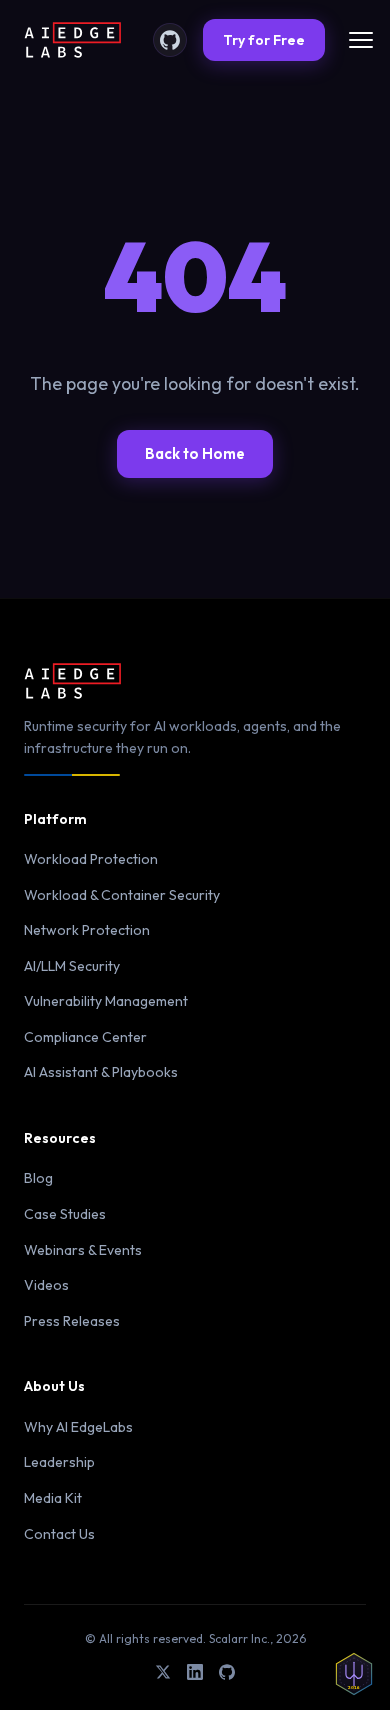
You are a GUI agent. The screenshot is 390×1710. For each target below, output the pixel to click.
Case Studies (65, 1214)
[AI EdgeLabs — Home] (72, 40)
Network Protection (87, 930)
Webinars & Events (83, 1250)
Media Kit (53, 1498)
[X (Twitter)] (163, 1674)
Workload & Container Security (122, 895)
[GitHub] (170, 40)
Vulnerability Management (106, 1001)
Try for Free (264, 40)
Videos (46, 1285)
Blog (38, 1178)
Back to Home (195, 453)
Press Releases (72, 1321)
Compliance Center (85, 1037)
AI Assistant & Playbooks (101, 1072)
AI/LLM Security (72, 966)
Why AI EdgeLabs (78, 1427)
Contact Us (59, 1534)
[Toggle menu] (361, 40)
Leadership (59, 1462)
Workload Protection (91, 859)
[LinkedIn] (195, 1674)
